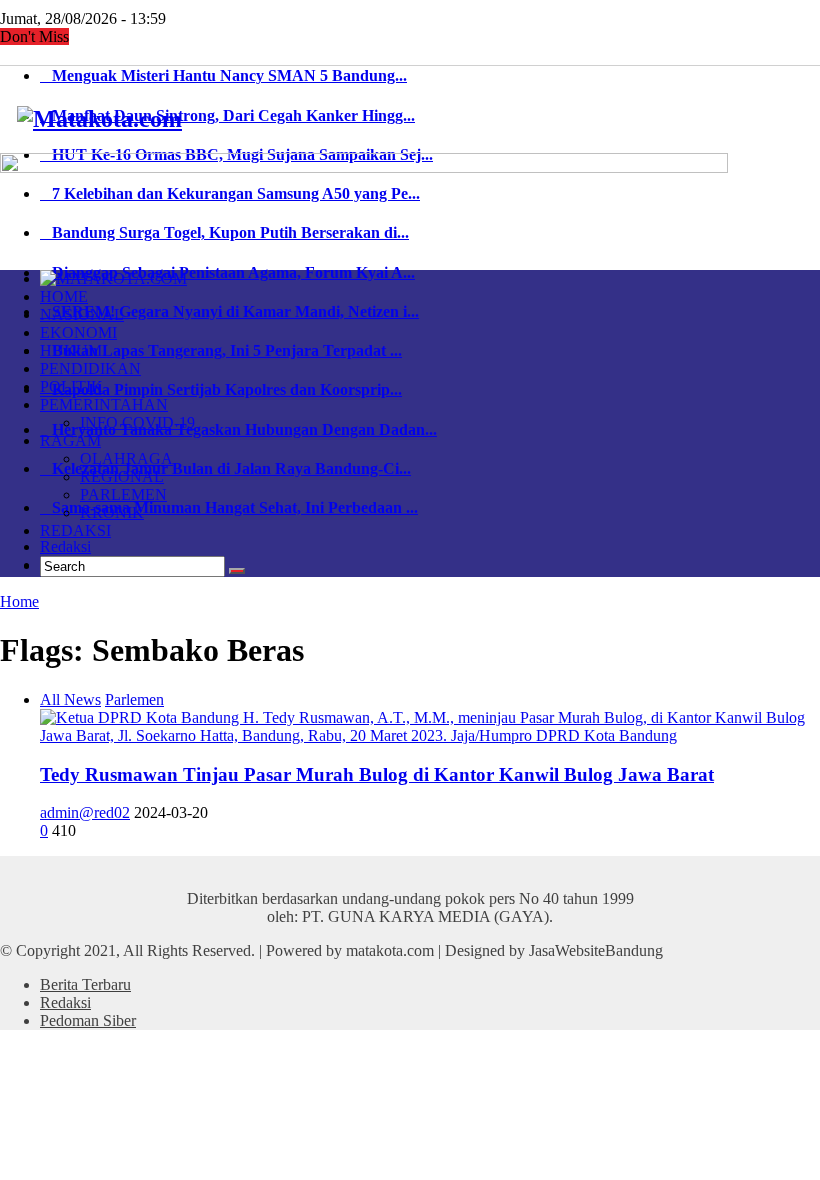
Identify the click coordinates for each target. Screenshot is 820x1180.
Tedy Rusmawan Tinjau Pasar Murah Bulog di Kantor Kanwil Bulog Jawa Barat (377, 774)
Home (19, 601)
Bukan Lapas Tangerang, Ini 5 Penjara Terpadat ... (221, 350)
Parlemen (134, 699)
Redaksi (65, 546)
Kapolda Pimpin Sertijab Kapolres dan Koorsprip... (221, 389)
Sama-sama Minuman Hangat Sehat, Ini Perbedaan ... (229, 507)
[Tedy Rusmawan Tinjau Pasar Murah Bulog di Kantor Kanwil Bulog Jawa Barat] (430, 735)
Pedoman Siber (88, 1020)
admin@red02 (85, 812)
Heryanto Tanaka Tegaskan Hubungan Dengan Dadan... (238, 429)
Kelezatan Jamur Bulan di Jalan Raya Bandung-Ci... (225, 468)
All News (70, 699)
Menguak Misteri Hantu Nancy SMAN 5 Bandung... (223, 75)
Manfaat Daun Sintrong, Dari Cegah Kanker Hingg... (227, 115)
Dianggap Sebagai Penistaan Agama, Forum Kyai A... (227, 272)
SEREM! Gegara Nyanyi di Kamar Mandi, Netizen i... (229, 311)
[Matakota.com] (99, 119)
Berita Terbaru (85, 984)
